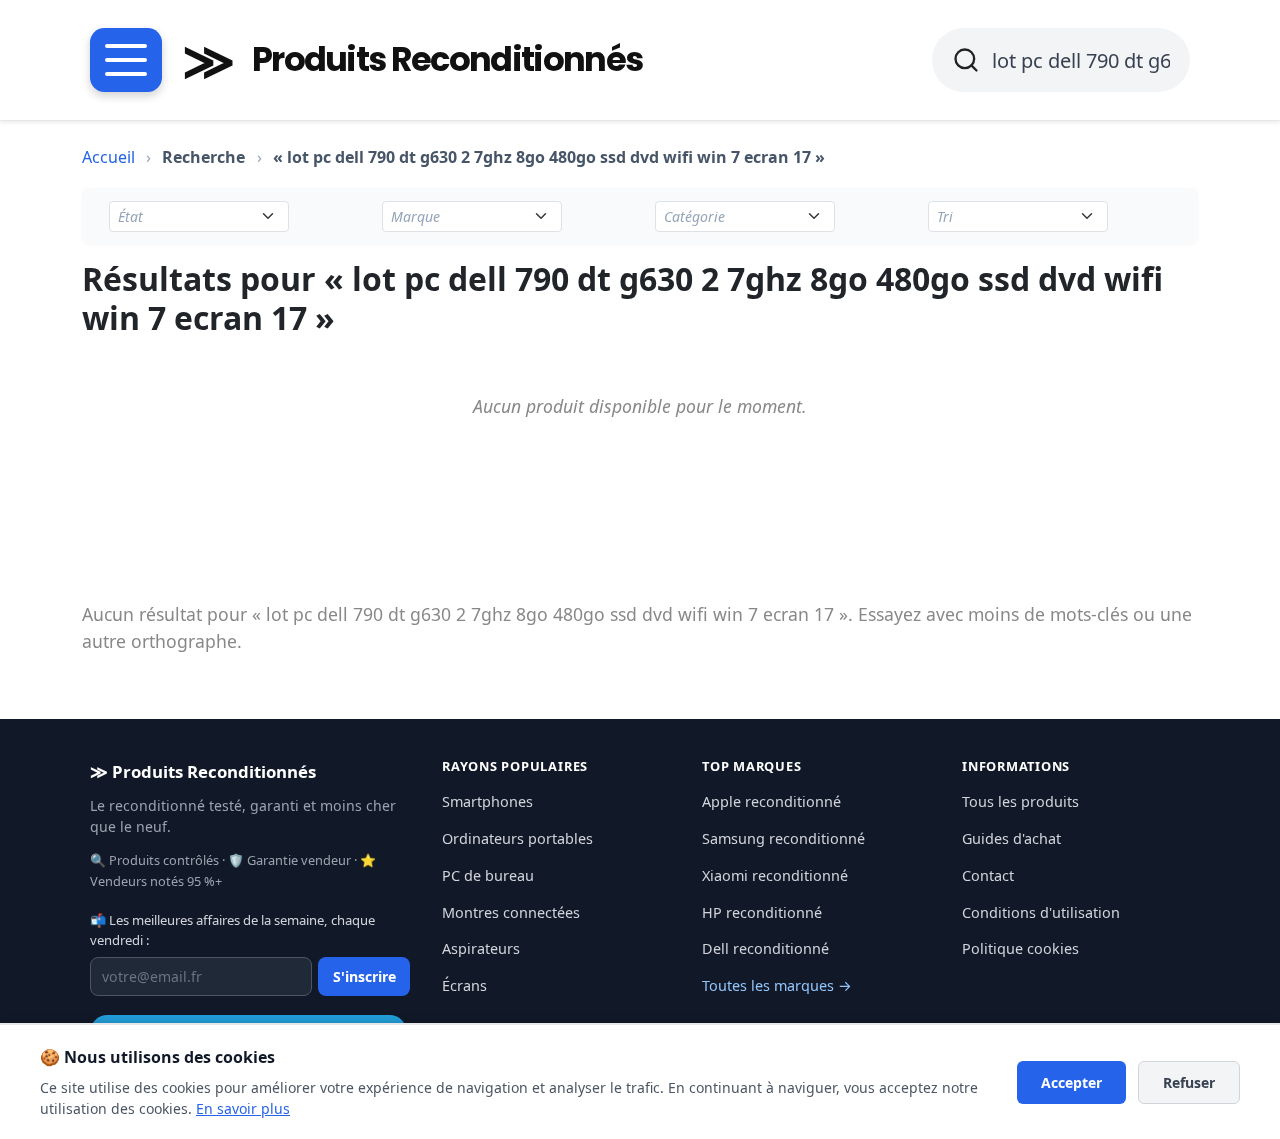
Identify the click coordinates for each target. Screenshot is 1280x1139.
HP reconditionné (762, 912)
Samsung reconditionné (783, 838)
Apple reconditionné (771, 801)
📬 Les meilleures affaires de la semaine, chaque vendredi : (232, 930)
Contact (988, 875)
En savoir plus (243, 1108)
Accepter (1071, 1082)
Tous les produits (1020, 801)
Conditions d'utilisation (1041, 912)
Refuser (1189, 1082)
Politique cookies (1020, 948)
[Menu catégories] (126, 60)
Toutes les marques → (777, 985)
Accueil (108, 157)
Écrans (464, 985)
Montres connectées (511, 912)
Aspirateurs (481, 948)
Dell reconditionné (765, 948)
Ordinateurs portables (517, 838)
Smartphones (487, 801)
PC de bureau (488, 875)
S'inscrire (364, 976)
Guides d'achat (1011, 838)
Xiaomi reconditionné (775, 875)
